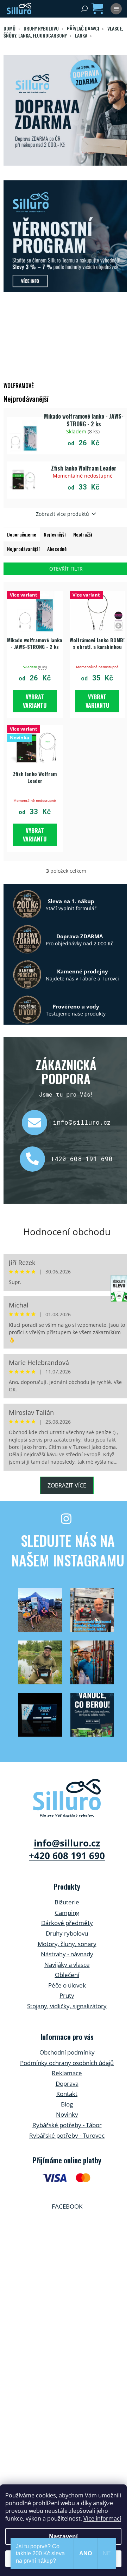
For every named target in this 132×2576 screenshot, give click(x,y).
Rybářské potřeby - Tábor (67, 2125)
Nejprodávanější (23, 549)
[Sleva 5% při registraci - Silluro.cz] (66, 236)
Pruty (67, 1995)
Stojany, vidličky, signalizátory (67, 2006)
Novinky (67, 2114)
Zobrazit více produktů (62, 514)
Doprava (67, 2084)
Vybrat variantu (35, 701)
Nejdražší (83, 534)
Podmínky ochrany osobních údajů (67, 2063)
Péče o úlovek (67, 1985)
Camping (67, 1913)
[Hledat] (84, 9)
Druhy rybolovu (67, 1933)
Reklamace (67, 2073)
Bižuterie (67, 1902)
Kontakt (67, 2094)
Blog (67, 2104)
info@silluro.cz (82, 1122)
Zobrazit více (67, 1485)
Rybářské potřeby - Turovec (67, 2135)
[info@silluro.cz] (37, 1123)
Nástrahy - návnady (67, 1954)
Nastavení (63, 2536)
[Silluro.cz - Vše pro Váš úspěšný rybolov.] (67, 1798)
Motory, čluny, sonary (67, 1944)
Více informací (102, 2518)
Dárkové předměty (67, 1923)
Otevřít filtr (66, 569)
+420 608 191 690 (82, 1159)
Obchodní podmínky (67, 2052)
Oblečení (67, 1975)
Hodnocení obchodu (67, 1232)
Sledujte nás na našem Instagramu (68, 1550)
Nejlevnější (55, 534)
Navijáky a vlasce (67, 1965)
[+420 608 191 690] (35, 1159)
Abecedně (57, 549)
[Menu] (116, 9)
